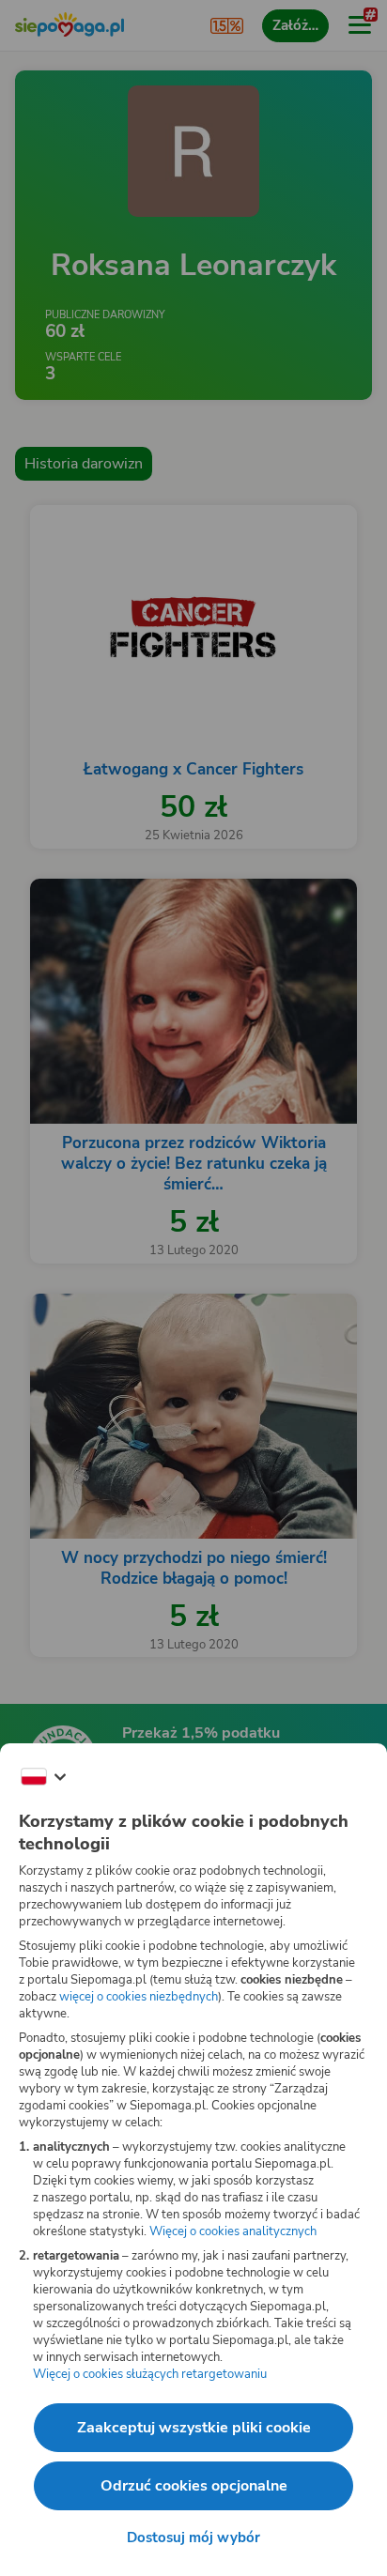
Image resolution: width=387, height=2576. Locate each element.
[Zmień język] (43, 1777)
